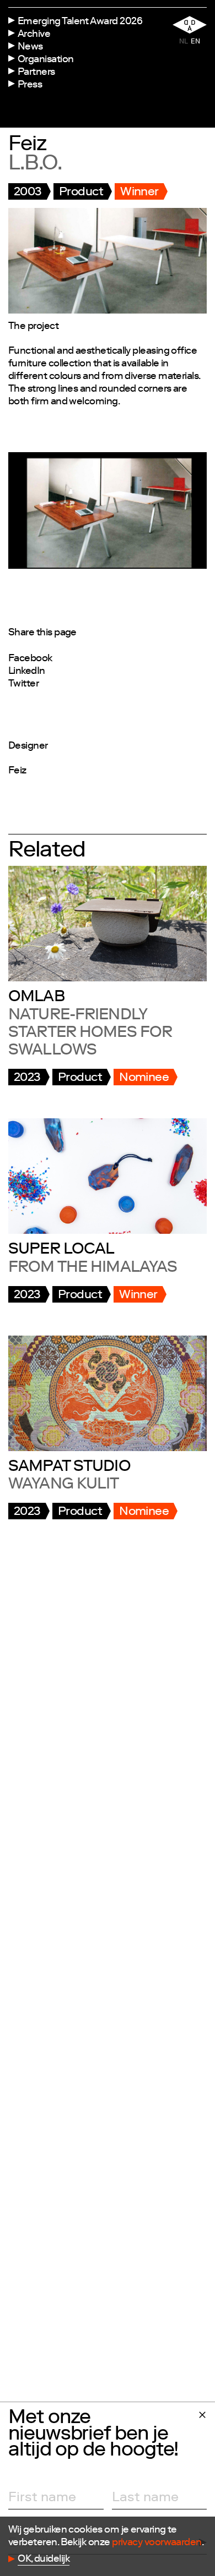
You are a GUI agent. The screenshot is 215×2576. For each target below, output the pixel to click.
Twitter (23, 684)
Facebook (30, 659)
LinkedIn (27, 672)
